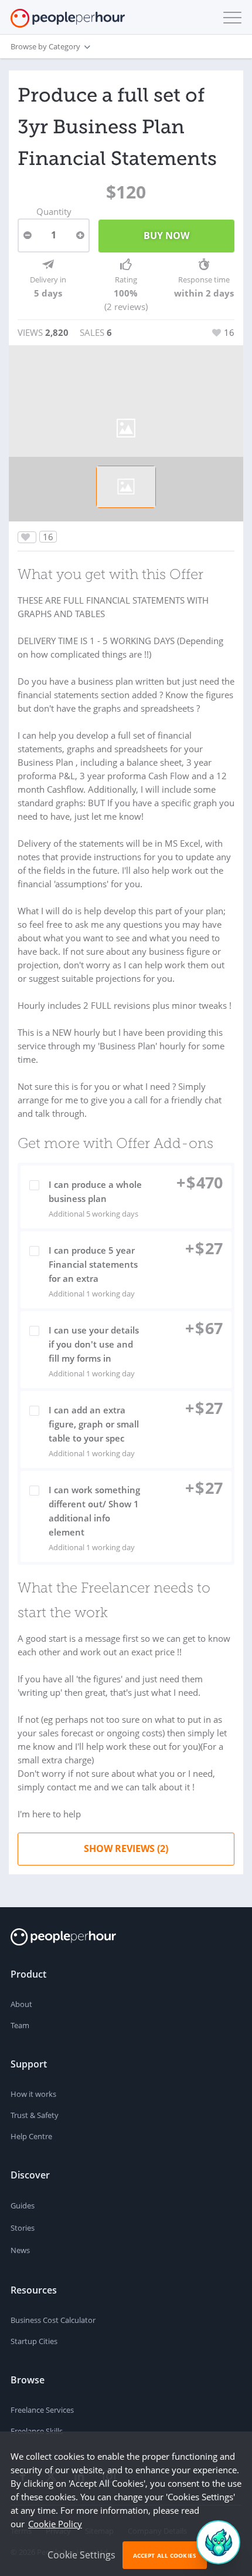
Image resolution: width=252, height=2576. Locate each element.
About (21, 2004)
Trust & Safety (35, 2115)
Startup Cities (34, 2341)
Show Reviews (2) (126, 1848)
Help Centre (31, 2136)
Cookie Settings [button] (81, 2555)
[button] (230, 18)
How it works (33, 2094)
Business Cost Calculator (53, 2320)
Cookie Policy (55, 2524)
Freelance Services (42, 2410)
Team (20, 2025)
